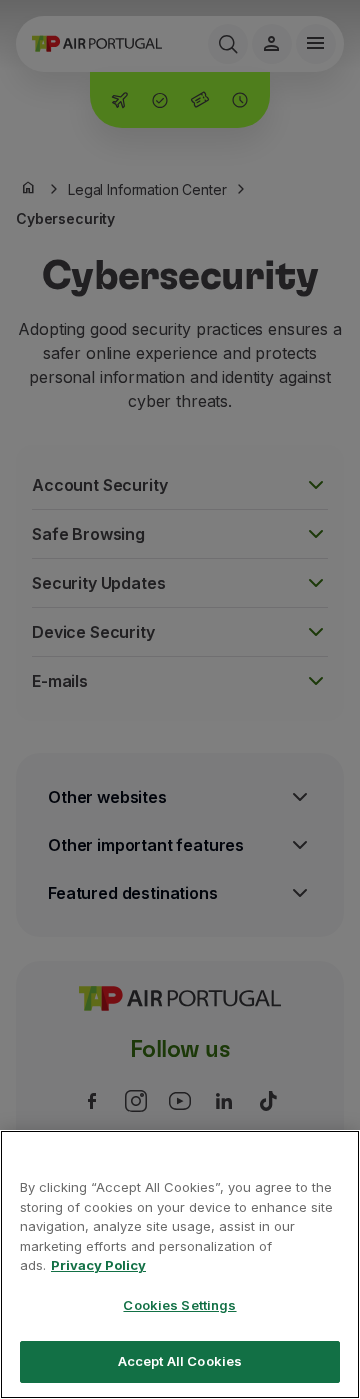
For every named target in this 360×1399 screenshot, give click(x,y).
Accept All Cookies (180, 1361)
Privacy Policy (98, 1265)
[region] (180, 1264)
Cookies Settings (179, 1305)
